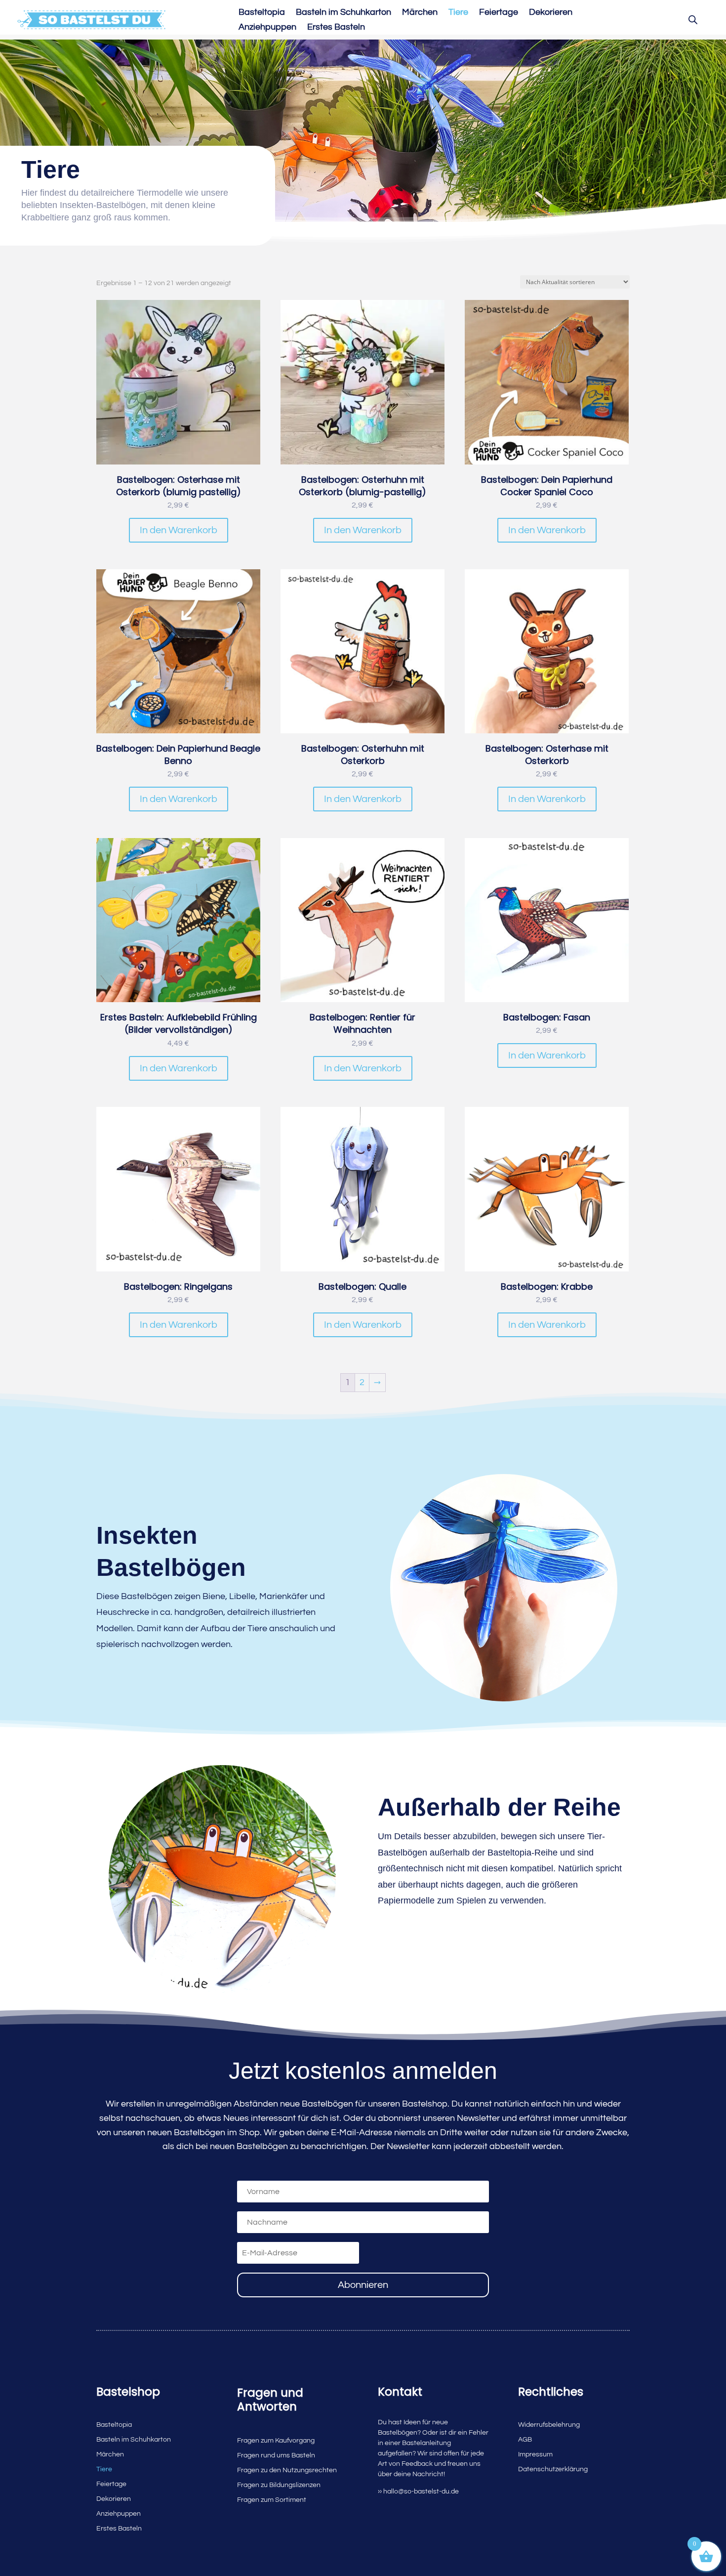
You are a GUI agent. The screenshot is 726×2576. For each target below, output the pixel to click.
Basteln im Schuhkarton (343, 13)
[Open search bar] (693, 20)
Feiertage (499, 13)
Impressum (535, 2454)
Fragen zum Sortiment (272, 2500)
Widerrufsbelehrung (549, 2425)
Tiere (458, 13)
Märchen (420, 13)
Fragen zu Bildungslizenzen (279, 2485)
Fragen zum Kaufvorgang (276, 2441)
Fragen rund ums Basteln (276, 2455)
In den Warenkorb (179, 530)
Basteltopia (262, 13)
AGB (525, 2440)
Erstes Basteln (336, 28)
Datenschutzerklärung (553, 2469)
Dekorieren (551, 13)
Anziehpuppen (267, 28)
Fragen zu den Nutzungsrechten (287, 2470)
